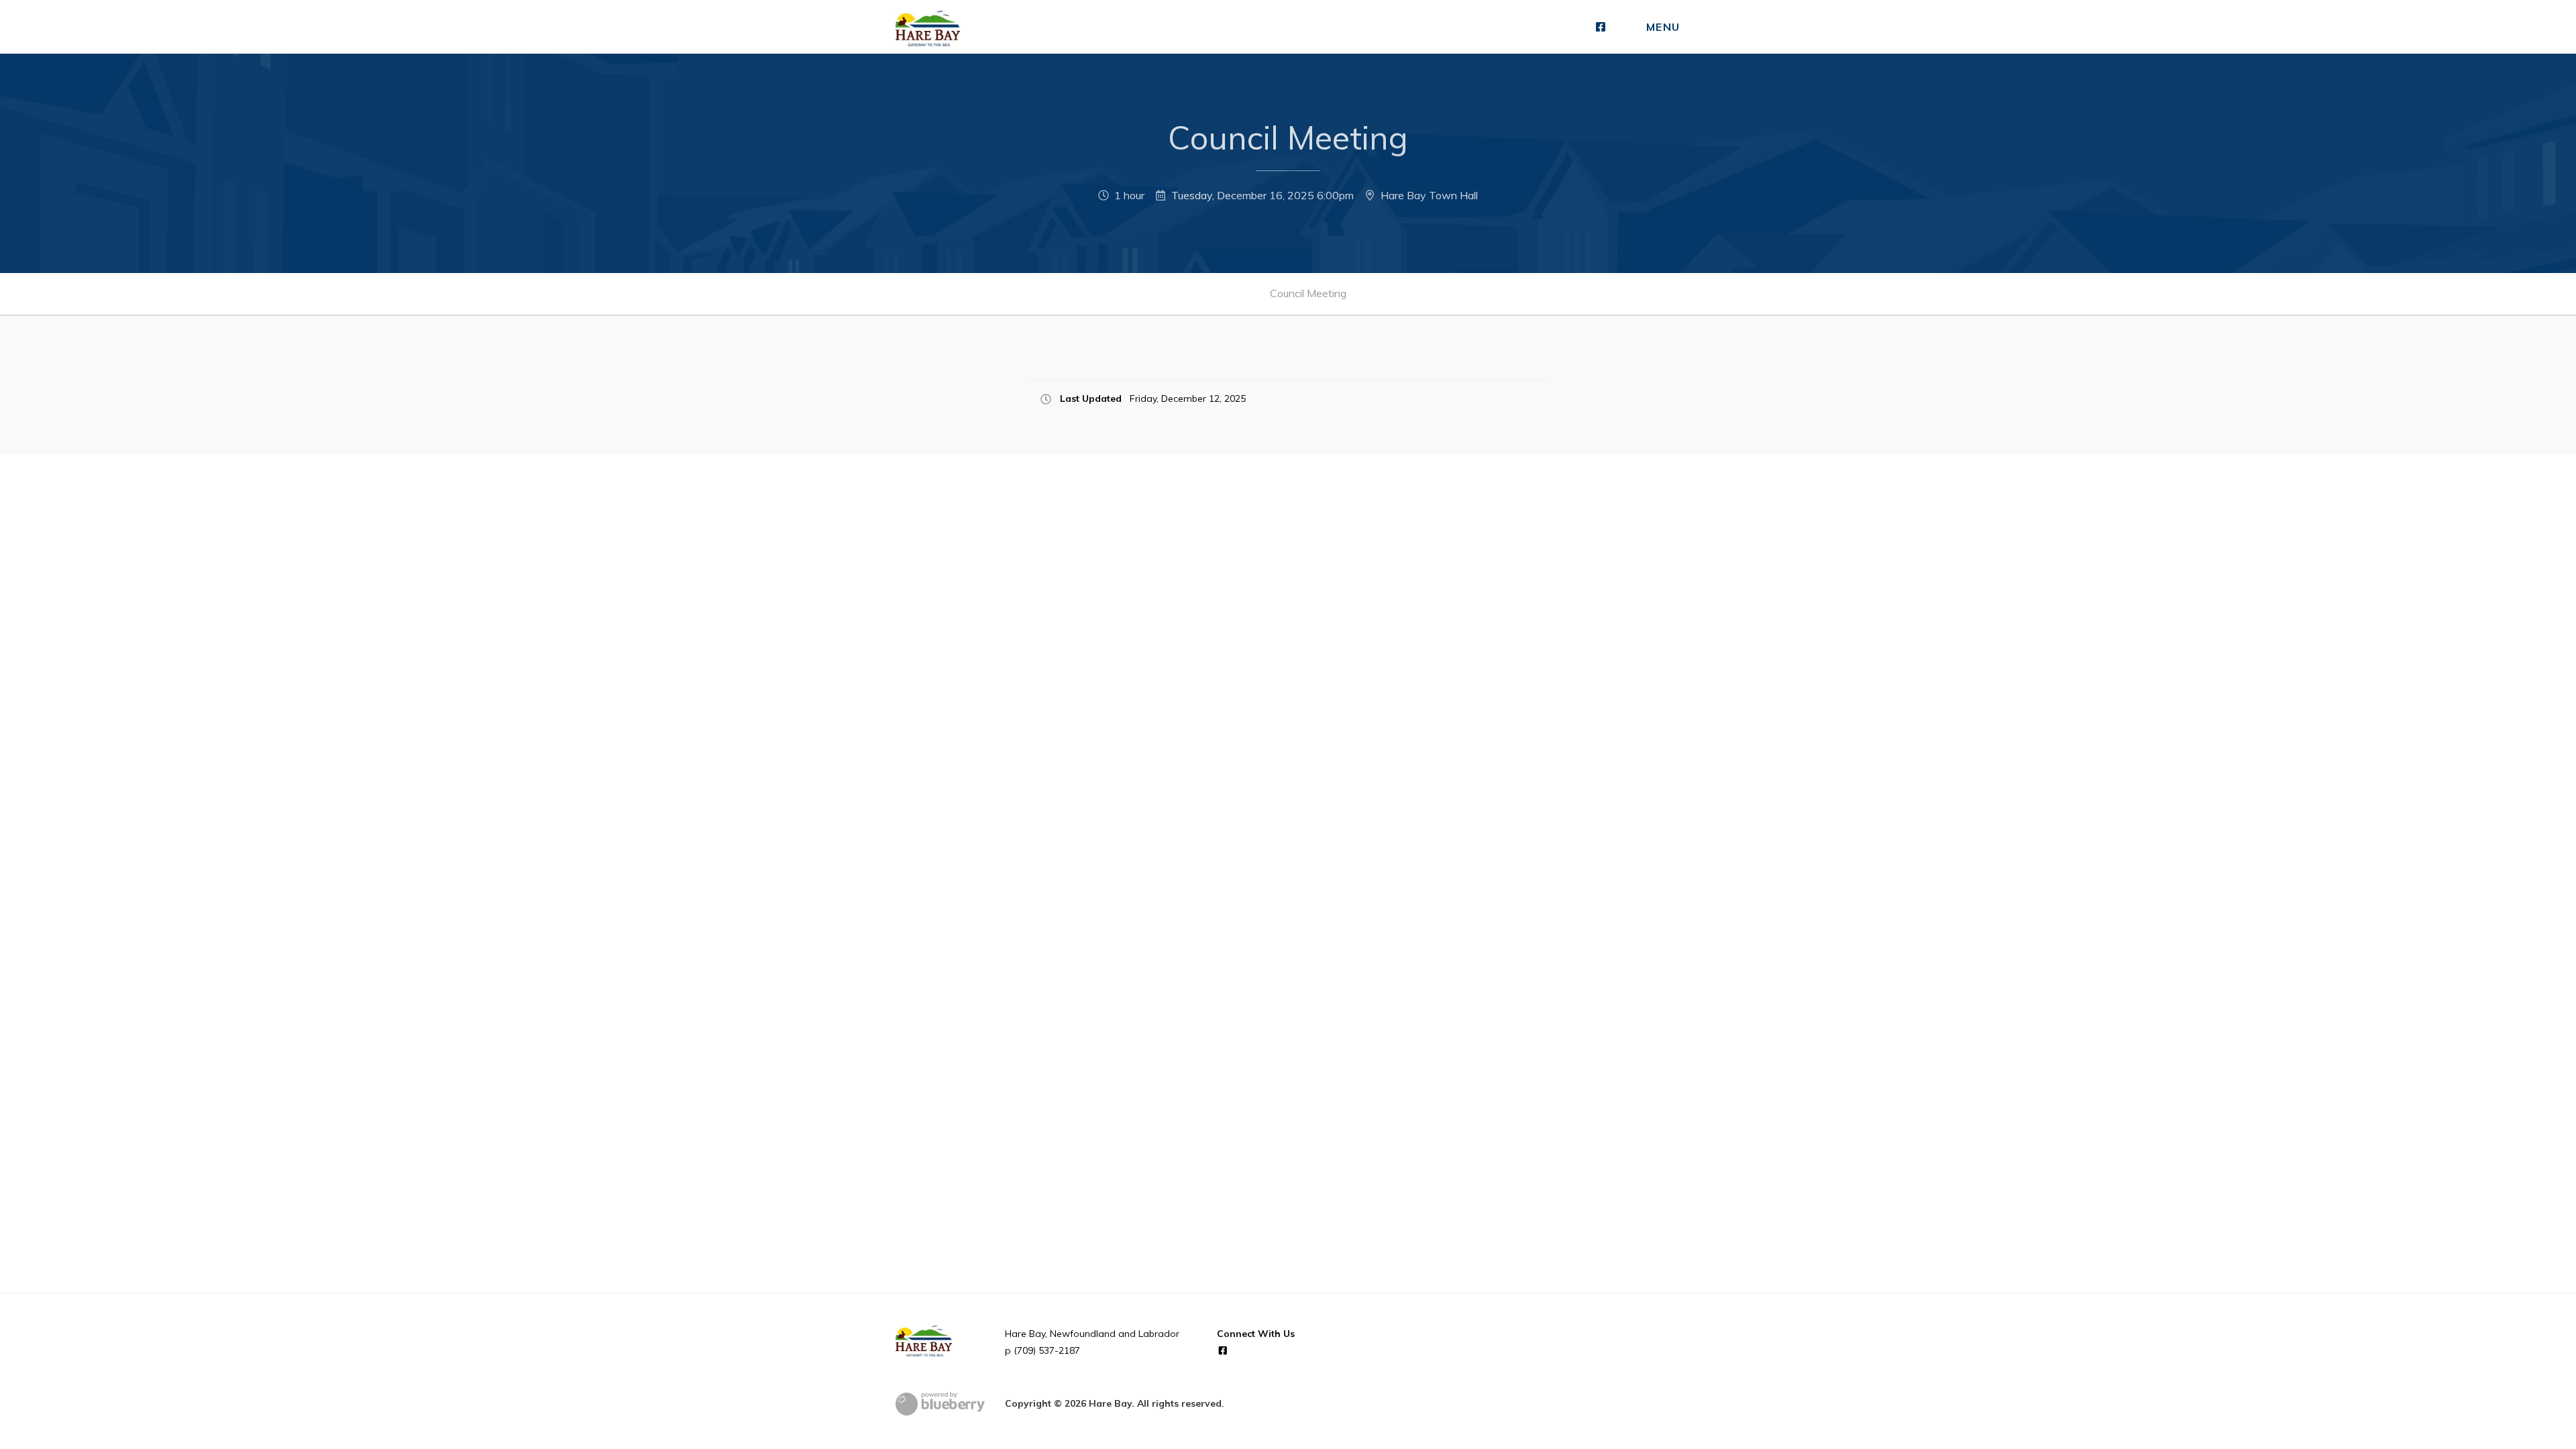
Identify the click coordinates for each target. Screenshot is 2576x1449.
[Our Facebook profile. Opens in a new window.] (1601, 27)
